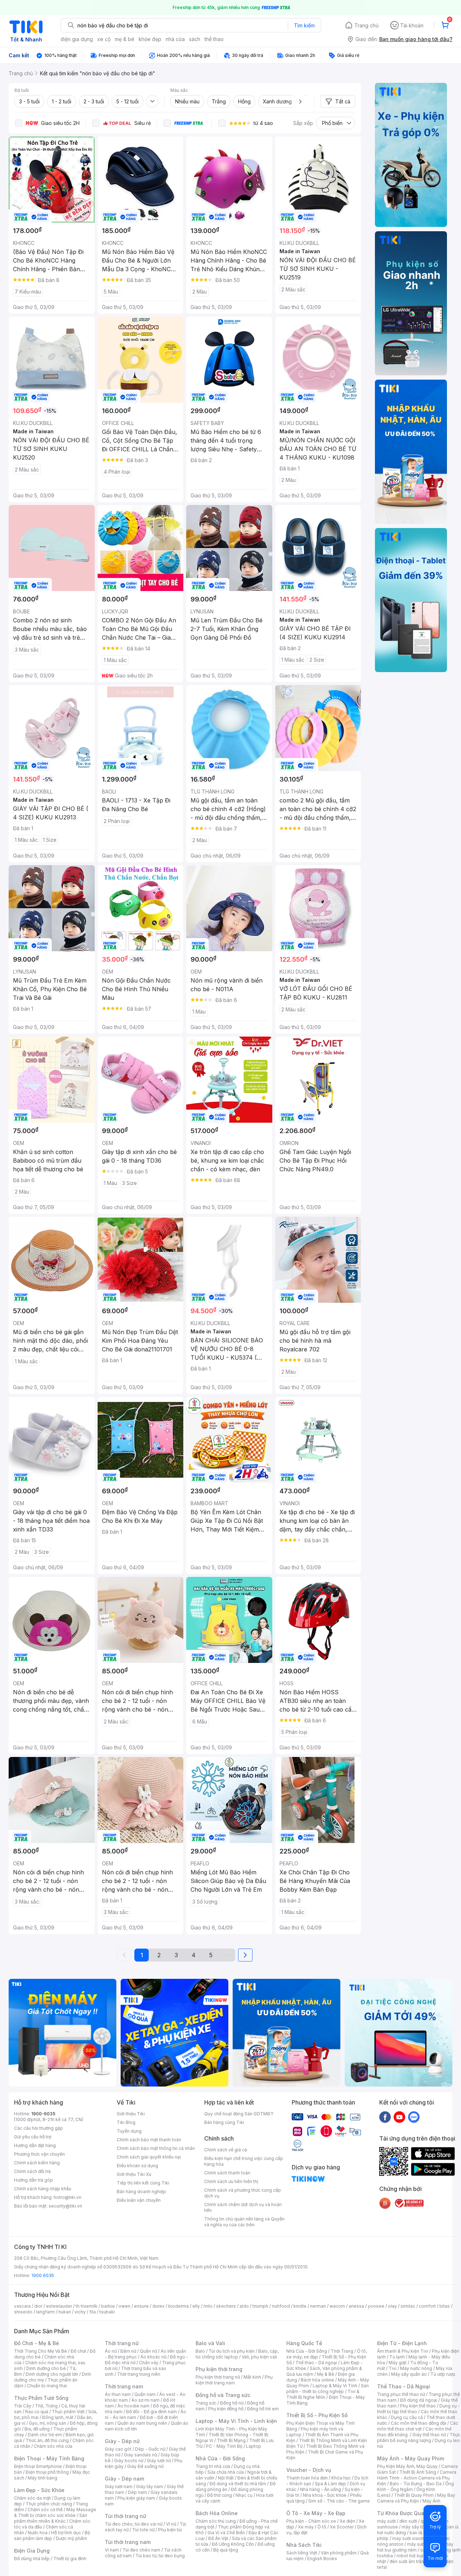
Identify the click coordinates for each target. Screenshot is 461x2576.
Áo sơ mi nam (146, 2400)
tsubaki (107, 2312)
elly (196, 2306)
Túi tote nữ (143, 2530)
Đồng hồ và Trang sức (223, 2395)
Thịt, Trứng (46, 2406)
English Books (322, 2559)
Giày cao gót (118, 2449)
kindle (300, 2306)
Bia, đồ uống (37, 2429)
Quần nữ (148, 2351)
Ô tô (322, 2527)
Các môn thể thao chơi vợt (418, 2426)
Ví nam (112, 2550)
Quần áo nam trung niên (142, 2423)
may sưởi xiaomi (409, 2538)
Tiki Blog (126, 2122)
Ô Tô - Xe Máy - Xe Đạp (316, 2513)
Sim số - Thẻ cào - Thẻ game (339, 2501)
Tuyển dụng (129, 2131)
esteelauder (59, 2306)
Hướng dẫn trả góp (33, 2180)
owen (124, 2306)
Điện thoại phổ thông (47, 2472)
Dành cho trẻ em (45, 2435)
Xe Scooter (342, 2527)
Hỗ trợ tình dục (66, 2533)
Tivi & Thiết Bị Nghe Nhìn (323, 2394)
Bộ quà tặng (226, 2550)
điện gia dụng (77, 39)
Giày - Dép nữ (122, 2441)
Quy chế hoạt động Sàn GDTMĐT (239, 2114)
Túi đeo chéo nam (141, 2550)
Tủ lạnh (397, 2357)
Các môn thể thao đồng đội (419, 2423)
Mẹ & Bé (326, 2374)
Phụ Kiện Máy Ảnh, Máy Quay (407, 2466)
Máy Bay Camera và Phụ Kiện (416, 2498)
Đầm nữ (128, 2351)
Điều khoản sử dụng (137, 2166)
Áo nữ (111, 2351)
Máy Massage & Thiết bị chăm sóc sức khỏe (55, 2512)
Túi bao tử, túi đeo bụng (160, 2556)
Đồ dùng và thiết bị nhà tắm (238, 2484)
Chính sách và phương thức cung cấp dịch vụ (243, 2193)
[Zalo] (414, 2117)
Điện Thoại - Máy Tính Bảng (49, 2458)
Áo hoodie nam (133, 2406)
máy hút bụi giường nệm (415, 2547)
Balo (200, 2351)
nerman (318, 2306)
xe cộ (104, 39)
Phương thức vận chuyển (39, 2154)
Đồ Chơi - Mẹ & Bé (37, 2343)
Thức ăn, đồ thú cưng (47, 2440)
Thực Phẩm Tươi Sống (41, 2398)
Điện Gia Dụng (32, 2551)
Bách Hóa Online (217, 2513)
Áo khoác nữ (153, 2357)
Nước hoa (38, 2533)
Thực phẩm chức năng (49, 2504)
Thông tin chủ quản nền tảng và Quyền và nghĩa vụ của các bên (244, 2222)
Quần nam (145, 2394)
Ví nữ (171, 2524)
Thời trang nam (124, 2386)
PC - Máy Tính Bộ (224, 2446)
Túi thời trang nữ (126, 2516)
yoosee (376, 2306)
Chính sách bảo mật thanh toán (149, 2140)
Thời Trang (342, 2351)
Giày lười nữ (159, 2461)
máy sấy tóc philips (422, 2527)
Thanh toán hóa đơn (307, 2478)
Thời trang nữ (122, 2343)
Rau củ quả (37, 2412)
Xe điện (347, 2521)
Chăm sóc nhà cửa (53, 2446)
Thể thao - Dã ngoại (316, 2363)
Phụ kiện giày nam (136, 2498)
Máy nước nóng (416, 2368)
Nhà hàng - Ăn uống (321, 2489)
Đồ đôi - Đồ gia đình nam (151, 2412)
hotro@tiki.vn (68, 2197)
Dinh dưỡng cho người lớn (52, 2374)
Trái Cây (23, 2406)
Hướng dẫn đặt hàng (35, 2145)
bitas (445, 2306)
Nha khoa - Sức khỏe (325, 2495)
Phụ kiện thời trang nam (234, 2380)
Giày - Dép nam (124, 2479)
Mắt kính (252, 2377)
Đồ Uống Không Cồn (233, 2544)
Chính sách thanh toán (227, 2173)
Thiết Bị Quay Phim (414, 2495)
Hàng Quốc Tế (304, 2343)
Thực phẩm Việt (68, 2412)
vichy (80, 2312)
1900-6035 (43, 2114)
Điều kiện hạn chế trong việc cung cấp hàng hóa (244, 2161)
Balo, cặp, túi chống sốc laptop (237, 2354)
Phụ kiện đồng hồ (226, 2409)
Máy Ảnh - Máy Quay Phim (411, 2458)
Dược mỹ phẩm (71, 2538)
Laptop (254, 2446)
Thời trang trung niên (139, 2374)
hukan (65, 2312)
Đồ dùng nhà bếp (32, 2559)
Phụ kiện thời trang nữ (218, 2377)
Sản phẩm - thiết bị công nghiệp (328, 2389)
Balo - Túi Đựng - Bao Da (416, 2484)
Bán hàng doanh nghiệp (141, 2192)
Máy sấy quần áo (409, 2374)
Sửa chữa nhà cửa (226, 2472)
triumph (260, 2306)
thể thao (214, 39)
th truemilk (87, 2306)
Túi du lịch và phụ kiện (232, 2351)
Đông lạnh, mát (58, 2417)
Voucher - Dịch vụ (309, 2470)
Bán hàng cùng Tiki (224, 2122)
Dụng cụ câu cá (407, 2417)
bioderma (178, 2306)
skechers (226, 2306)
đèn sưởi (408, 2521)
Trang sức (206, 2403)
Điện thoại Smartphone (38, 2466)
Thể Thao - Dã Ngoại (404, 2386)
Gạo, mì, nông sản (48, 2423)
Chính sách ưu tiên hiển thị (231, 2181)
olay (392, 2306)
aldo (244, 2306)
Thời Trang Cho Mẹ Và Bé (41, 2351)
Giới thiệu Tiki (131, 2114)
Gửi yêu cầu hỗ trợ (33, 2137)
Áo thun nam (118, 2394)
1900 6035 (43, 2275)
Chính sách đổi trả (32, 2171)
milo (208, 2306)
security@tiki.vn (65, 2206)
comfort (427, 2306)
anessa (356, 2306)
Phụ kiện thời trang (219, 2369)
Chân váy (149, 2363)
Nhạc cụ (244, 2495)
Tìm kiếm (304, 25)
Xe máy (306, 2527)
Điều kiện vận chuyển (139, 2200)
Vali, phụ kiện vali (259, 2357)
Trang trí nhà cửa (213, 2466)
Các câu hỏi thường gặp (39, 2128)
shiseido (23, 2312)
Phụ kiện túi (170, 2530)
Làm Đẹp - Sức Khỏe (39, 2490)
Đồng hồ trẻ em (263, 2409)
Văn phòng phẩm (339, 2553)
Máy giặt (398, 2363)
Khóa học (341, 2478)
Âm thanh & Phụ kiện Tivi (403, 2351)
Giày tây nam (150, 2486)
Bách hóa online (317, 2380)
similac (408, 2306)
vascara (22, 2306)
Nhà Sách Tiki (304, 2545)
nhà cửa (175, 39)
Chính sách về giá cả (226, 2150)
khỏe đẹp (150, 39)
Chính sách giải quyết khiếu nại (149, 2157)
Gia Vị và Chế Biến (226, 2533)
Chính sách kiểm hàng (37, 2163)
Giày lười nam (119, 2486)
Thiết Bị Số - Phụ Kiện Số (317, 2415)
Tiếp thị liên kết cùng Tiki (143, 2183)
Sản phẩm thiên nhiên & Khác (51, 2518)
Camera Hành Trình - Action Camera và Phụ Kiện (417, 2478)
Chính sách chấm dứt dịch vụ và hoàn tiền (243, 2207)
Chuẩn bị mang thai (47, 2386)
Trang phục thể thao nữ (401, 2394)
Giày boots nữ (129, 2461)
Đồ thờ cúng (220, 2495)
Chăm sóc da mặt (32, 2498)
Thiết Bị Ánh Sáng (418, 2472)
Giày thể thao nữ (429, 2435)
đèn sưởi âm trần (407, 2561)
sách (195, 39)
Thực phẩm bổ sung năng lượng (419, 2438)
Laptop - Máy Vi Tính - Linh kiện (236, 2421)
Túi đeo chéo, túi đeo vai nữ (134, 2524)
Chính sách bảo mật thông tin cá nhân (156, 2148)
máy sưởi (386, 2521)
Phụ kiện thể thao (418, 2406)
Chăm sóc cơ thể (45, 2510)
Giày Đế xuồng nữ (145, 2466)
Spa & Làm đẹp (330, 2484)
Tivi (393, 2368)
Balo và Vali (210, 2343)
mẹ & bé (125, 39)
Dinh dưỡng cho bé (46, 2368)
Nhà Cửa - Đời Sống (220, 2458)
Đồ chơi (78, 2351)
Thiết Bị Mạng (231, 2440)
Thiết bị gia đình (70, 2559)
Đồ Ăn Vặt (218, 2538)
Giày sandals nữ (140, 2455)
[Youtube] (399, 2117)
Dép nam (137, 2492)
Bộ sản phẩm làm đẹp (52, 2535)
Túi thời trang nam (128, 2542)
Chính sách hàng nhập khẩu (43, 2189)
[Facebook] (385, 2117)
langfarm (45, 2312)
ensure (141, 2306)
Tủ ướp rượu (443, 2374)
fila (93, 2312)
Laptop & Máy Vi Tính (335, 2386)
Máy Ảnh (431, 2501)
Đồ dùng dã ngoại (419, 2400)
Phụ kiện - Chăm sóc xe (311, 2521)
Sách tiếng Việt (302, 2553)
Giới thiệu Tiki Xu (134, 2174)
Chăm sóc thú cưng (216, 2521)
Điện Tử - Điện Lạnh (402, 2343)
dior (38, 2306)
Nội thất (226, 2478)
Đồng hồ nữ (232, 2403)
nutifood (281, 2306)
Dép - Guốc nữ (150, 2449)
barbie (108, 2306)
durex (158, 2306)
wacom (337, 2306)
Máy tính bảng (42, 2478)
